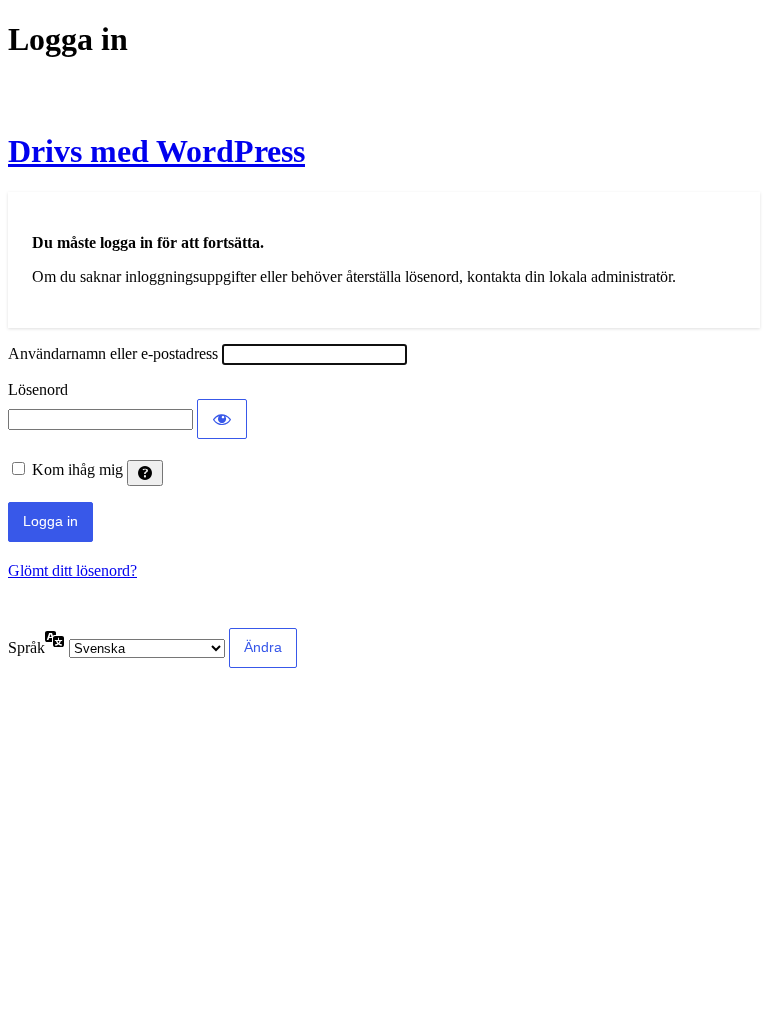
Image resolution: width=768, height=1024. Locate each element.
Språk (26, 647)
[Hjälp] (145, 473)
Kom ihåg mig (77, 469)
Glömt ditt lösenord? (72, 570)
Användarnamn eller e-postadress (113, 353)
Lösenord (38, 389)
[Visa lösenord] (222, 419)
